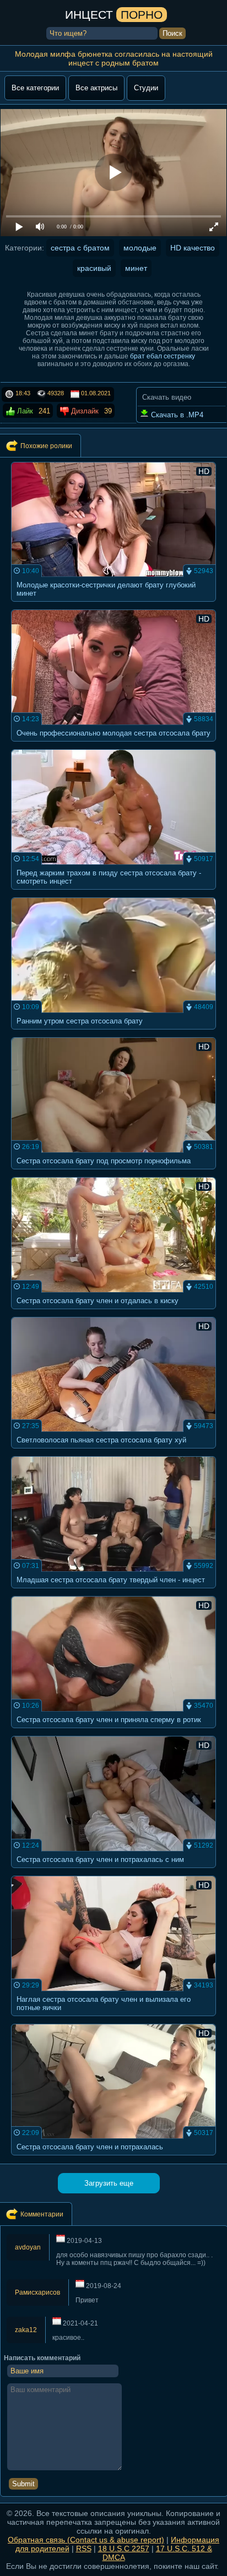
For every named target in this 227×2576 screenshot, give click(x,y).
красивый (94, 268)
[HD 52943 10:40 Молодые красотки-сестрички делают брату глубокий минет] (114, 605)
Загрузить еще (109, 2183)
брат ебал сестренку (163, 356)
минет (136, 268)
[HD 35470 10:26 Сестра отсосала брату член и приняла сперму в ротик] (114, 1731)
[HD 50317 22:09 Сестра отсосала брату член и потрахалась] (114, 2158)
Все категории (35, 88)
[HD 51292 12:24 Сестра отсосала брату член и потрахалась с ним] (114, 1871)
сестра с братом (80, 248)
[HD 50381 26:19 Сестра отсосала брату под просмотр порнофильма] (114, 1172)
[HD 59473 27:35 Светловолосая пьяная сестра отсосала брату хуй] (114, 1452)
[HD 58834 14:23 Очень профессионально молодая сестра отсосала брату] (114, 745)
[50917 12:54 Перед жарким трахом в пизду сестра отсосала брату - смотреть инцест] (114, 893)
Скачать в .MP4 (176, 415)
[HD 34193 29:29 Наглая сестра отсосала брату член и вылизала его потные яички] (114, 2019)
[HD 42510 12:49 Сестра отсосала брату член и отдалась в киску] (114, 1312)
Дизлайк (84, 411)
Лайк (24, 411)
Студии (146, 88)
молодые (140, 248)
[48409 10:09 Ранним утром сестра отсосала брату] (114, 1033)
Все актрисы (96, 88)
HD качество (193, 248)
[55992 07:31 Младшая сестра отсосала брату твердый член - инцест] (114, 1591)
